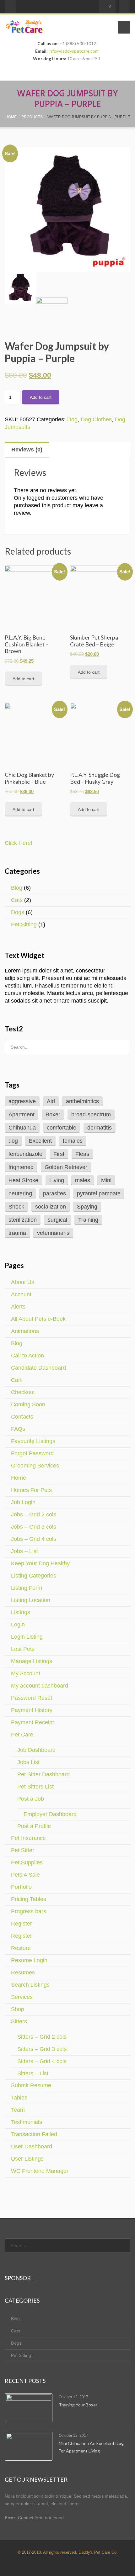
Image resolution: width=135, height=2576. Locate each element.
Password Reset (32, 1698)
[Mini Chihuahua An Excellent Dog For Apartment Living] (29, 2446)
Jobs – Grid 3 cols (34, 1527)
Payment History (32, 1710)
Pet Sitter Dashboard (43, 1774)
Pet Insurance (28, 1838)
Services (22, 1997)
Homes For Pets (31, 1490)
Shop (18, 2009)
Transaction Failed (34, 2134)
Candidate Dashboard (38, 1368)
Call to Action (27, 1356)
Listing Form (27, 1588)
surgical (57, 1220)
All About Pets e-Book (38, 1319)
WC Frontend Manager (40, 2171)
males (83, 1180)
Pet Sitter (23, 1850)
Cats (17, 900)
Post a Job (31, 1799)
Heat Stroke (23, 1180)
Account (21, 1294)
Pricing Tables (29, 1899)
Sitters (19, 2021)
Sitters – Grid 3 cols (42, 2049)
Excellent (40, 1141)
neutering (20, 1193)
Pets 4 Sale (25, 1875)
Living (57, 1180)
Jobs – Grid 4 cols (34, 1539)
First (59, 1154)
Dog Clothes (96, 419)
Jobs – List (24, 1551)
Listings (21, 1612)
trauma (17, 1233)
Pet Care (22, 1735)
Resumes (23, 1973)
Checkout (23, 1392)
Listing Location (31, 1600)
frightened (21, 1167)
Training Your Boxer (78, 2404)
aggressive (22, 1101)
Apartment (22, 1114)
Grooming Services (35, 1466)
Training (88, 1220)
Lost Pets (23, 1649)
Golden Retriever (66, 1167)
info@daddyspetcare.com (74, 51)
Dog (72, 419)
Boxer (53, 1114)
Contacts (22, 1417)
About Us (23, 1282)
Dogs (18, 912)
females (73, 1141)
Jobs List (28, 1762)
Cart (16, 1380)
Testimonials (27, 2122)
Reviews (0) (27, 450)
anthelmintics (82, 1101)
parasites (54, 1193)
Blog (17, 888)
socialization (51, 1207)
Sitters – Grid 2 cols (42, 2037)
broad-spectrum (91, 1114)
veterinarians (53, 1233)
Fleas (82, 1154)
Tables (19, 2098)
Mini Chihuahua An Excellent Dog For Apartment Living (91, 2447)
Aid (51, 1101)
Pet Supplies (27, 1862)
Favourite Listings (33, 1441)
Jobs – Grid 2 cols (34, 1515)
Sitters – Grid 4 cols (42, 2061)
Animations (25, 1331)
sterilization (23, 1220)
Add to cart (41, 397)
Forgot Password (32, 1453)
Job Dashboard (36, 1750)
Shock (16, 1207)
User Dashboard (32, 2147)
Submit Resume (31, 2085)
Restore (21, 1948)
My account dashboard (40, 1686)
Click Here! (19, 843)
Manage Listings (32, 1661)
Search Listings (30, 1985)
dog (13, 1141)
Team (18, 2110)
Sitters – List (33, 2073)
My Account (26, 1673)
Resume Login (29, 1960)
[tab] (67, 450)
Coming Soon (28, 1404)
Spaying (87, 1207)
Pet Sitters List (35, 1787)
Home (19, 1478)
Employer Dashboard (50, 1814)
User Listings (27, 2159)
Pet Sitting (24, 925)
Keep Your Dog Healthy (40, 1563)
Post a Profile (34, 1826)
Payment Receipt (32, 1722)
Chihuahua (22, 1128)
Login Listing (27, 1637)
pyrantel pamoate (99, 1193)
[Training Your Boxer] (29, 2408)
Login (18, 1625)
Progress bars (29, 1911)
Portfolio (21, 1887)
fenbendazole (25, 1154)
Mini (106, 1180)
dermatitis (100, 1128)
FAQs (18, 1429)
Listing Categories (34, 1576)
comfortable (62, 1128)
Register (22, 1924)
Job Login (23, 1502)
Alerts (18, 1307)
